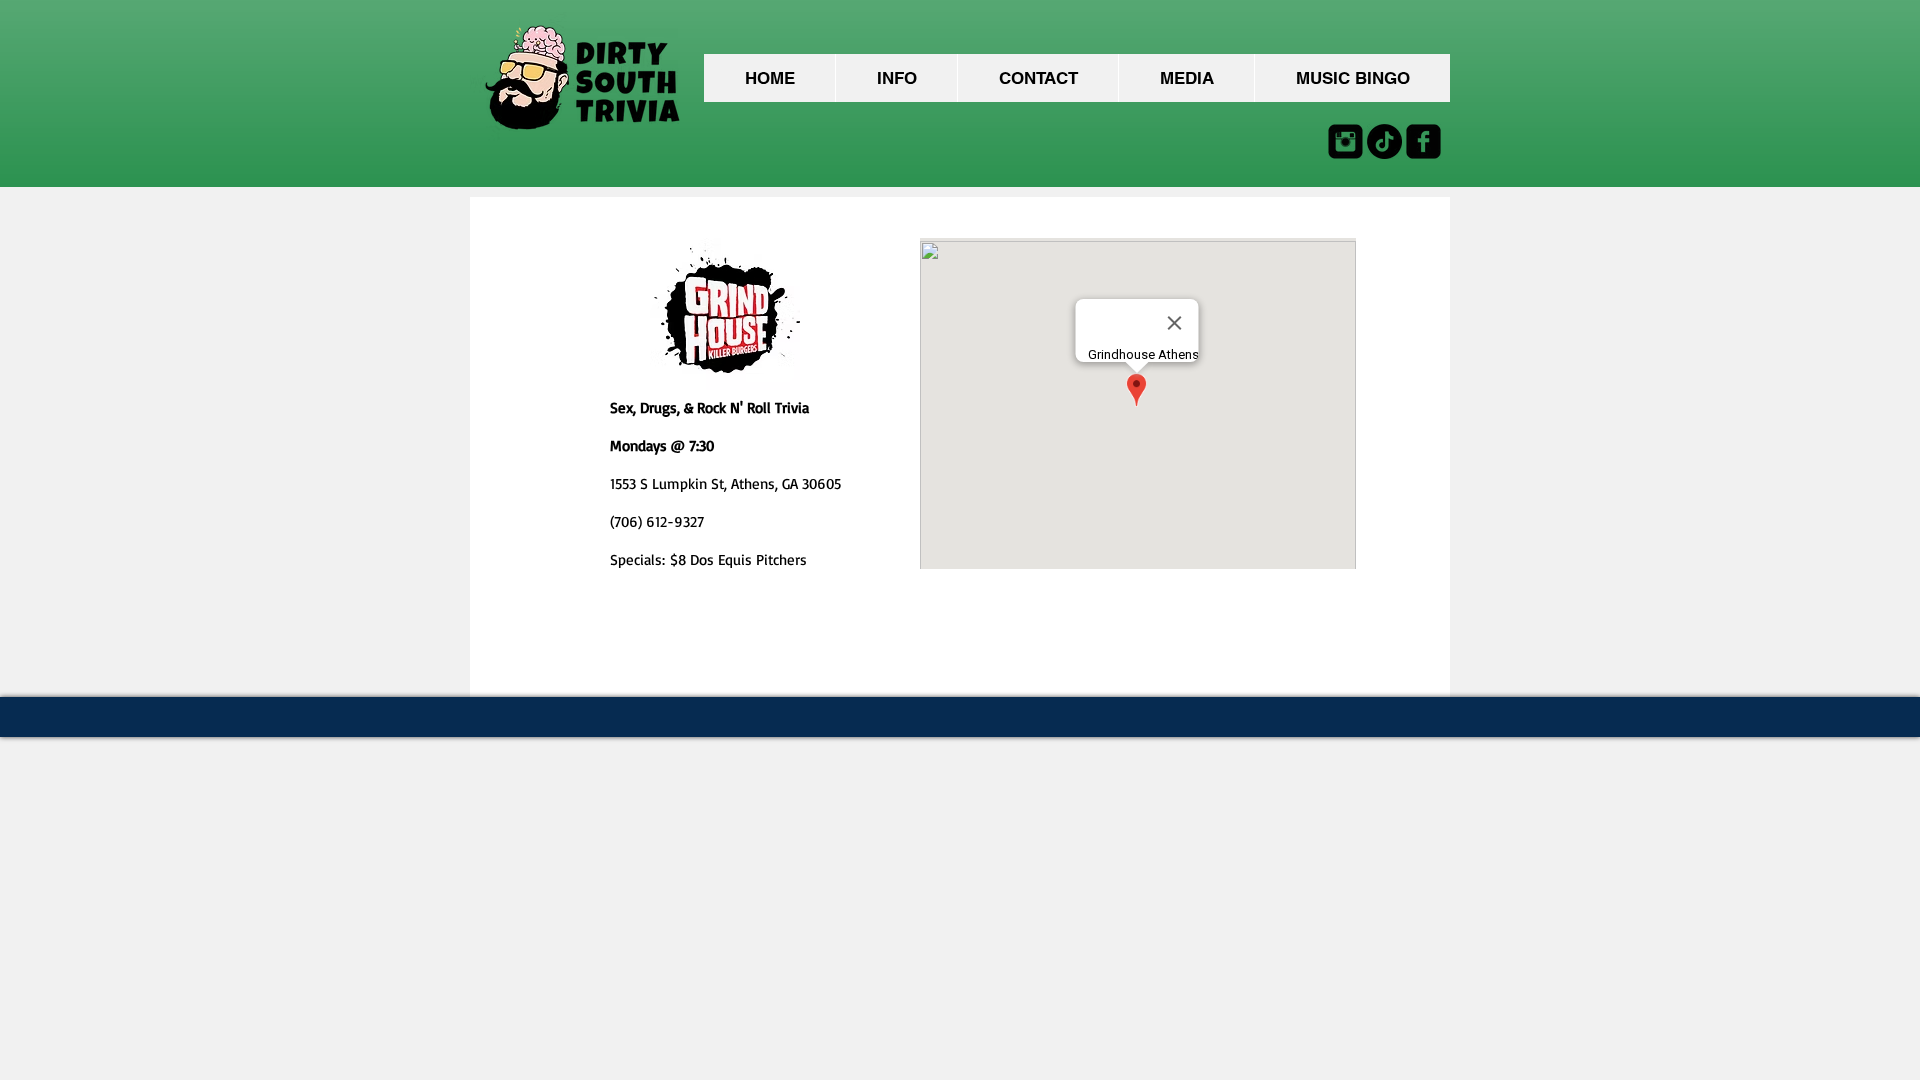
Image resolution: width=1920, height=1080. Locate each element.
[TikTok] (1384, 141)
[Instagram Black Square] (1345, 141)
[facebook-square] (1423, 141)
